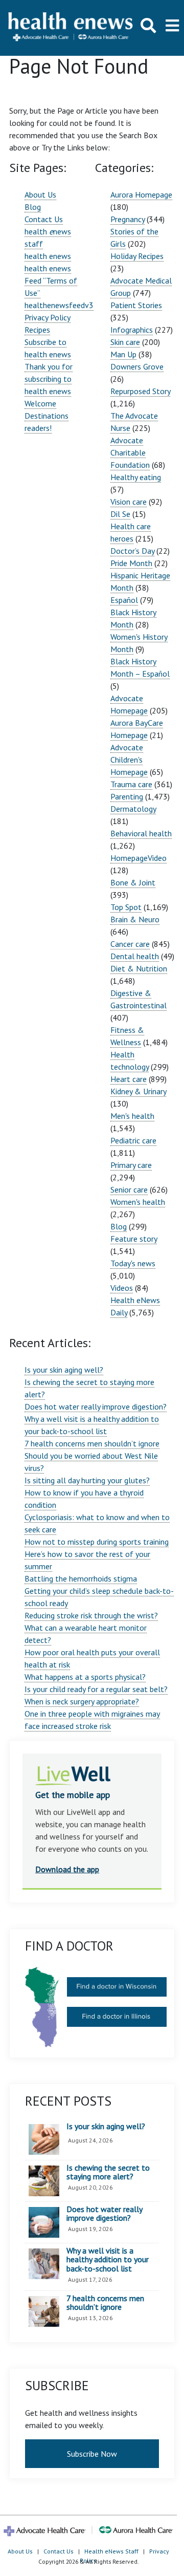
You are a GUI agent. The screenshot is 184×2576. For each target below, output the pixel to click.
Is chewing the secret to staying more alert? (108, 2172)
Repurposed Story (140, 391)
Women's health (138, 1202)
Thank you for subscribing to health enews (49, 379)
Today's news (133, 1263)
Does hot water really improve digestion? (96, 1406)
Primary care (131, 1165)
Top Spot (126, 907)
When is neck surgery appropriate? (82, 1701)
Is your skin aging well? (64, 1370)
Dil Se (120, 514)
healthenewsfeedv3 (59, 305)
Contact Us (44, 219)
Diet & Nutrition (139, 968)
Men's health (132, 1116)
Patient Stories (136, 305)
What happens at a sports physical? (85, 1677)
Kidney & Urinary (138, 1091)
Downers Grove (137, 366)
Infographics (132, 330)
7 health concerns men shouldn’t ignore (92, 1443)
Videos (122, 1288)
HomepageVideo (139, 858)
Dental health (135, 956)
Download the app (67, 1869)
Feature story (134, 1239)
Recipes (37, 330)
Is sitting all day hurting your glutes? (87, 1480)
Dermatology (133, 809)
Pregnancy (128, 219)
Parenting (127, 796)
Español (124, 600)
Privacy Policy (48, 317)
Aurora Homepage (141, 194)
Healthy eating (136, 477)
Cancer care (130, 944)
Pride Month (131, 563)
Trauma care (131, 784)
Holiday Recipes (137, 256)
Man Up (123, 354)
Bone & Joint (133, 882)
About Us (40, 194)
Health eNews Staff (111, 2551)
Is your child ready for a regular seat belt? (96, 1689)
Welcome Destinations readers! (47, 416)
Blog (33, 207)
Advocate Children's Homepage (129, 760)
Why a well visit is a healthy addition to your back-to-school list (108, 2260)
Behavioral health (141, 833)
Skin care (125, 342)
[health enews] (71, 28)
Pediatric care (133, 1140)
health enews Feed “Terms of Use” (51, 280)
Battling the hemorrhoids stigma (81, 1578)
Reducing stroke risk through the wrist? (91, 1615)
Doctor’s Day (132, 551)
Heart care (129, 1079)
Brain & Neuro (135, 919)
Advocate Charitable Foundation (130, 452)
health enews (48, 256)
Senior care (129, 1189)
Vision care (129, 502)
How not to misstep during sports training (97, 1542)
